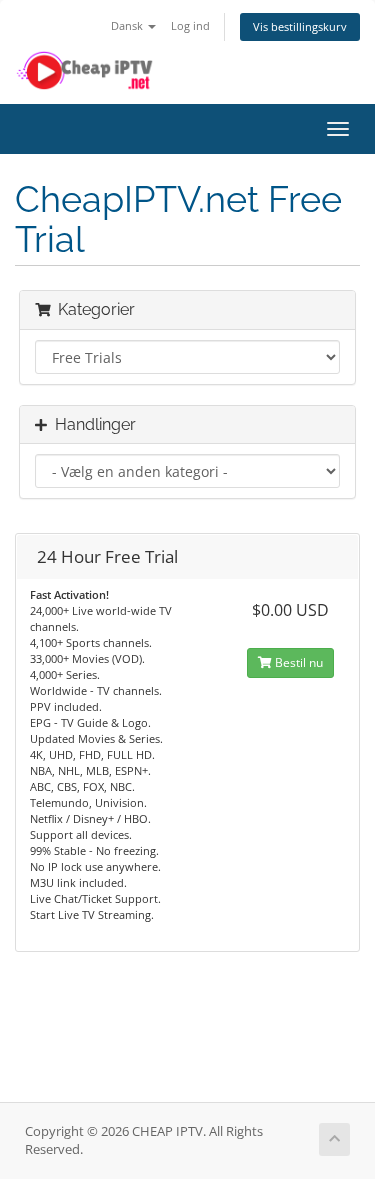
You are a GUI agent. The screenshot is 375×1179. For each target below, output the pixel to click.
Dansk (128, 25)
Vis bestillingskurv (300, 26)
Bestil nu (297, 662)
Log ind (190, 25)
